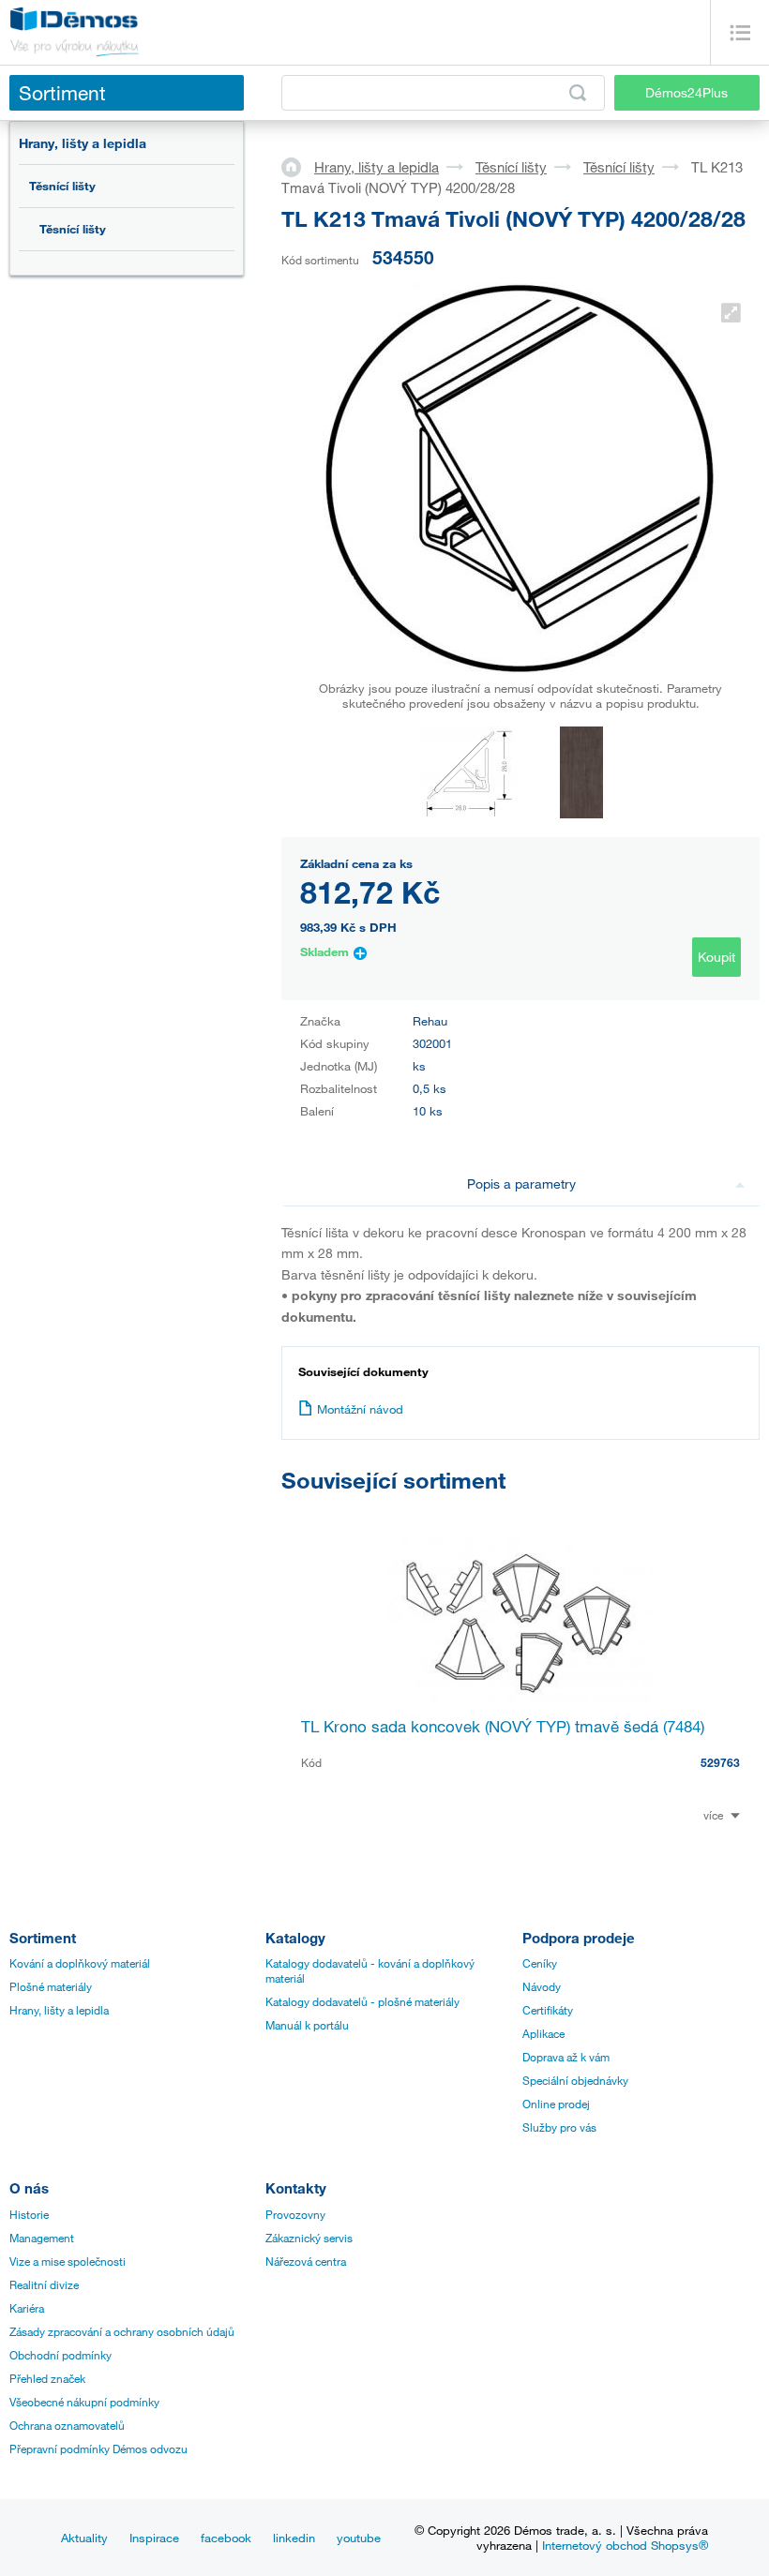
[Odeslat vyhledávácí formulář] (578, 93)
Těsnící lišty (62, 186)
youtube (359, 2538)
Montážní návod (360, 1409)
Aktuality (84, 2538)
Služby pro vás (559, 2127)
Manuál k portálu (307, 2025)
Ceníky (540, 1963)
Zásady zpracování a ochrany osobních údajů (122, 2331)
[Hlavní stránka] (298, 166)
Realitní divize (44, 2284)
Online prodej (556, 2104)
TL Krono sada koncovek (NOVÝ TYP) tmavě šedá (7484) (503, 1726)
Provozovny (295, 2214)
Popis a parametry (521, 1183)
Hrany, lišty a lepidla (83, 143)
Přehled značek (47, 2378)
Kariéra (27, 2308)
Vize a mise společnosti (68, 2261)
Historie (29, 2214)
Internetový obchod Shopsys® (625, 2545)
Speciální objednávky (575, 2080)
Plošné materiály (51, 1986)
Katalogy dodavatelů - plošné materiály (362, 2001)
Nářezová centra (306, 2261)
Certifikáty (548, 2010)
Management (42, 2238)
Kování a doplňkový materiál (80, 1963)
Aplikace (543, 2033)
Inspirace (154, 2538)
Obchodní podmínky (60, 2355)
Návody (542, 1986)
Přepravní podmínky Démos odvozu (98, 2449)
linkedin (294, 2538)
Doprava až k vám (566, 2057)
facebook (226, 2538)
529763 (720, 1762)
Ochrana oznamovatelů (67, 2425)
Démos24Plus (686, 92)
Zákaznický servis (309, 2238)
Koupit (716, 957)
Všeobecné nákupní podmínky (84, 2402)
